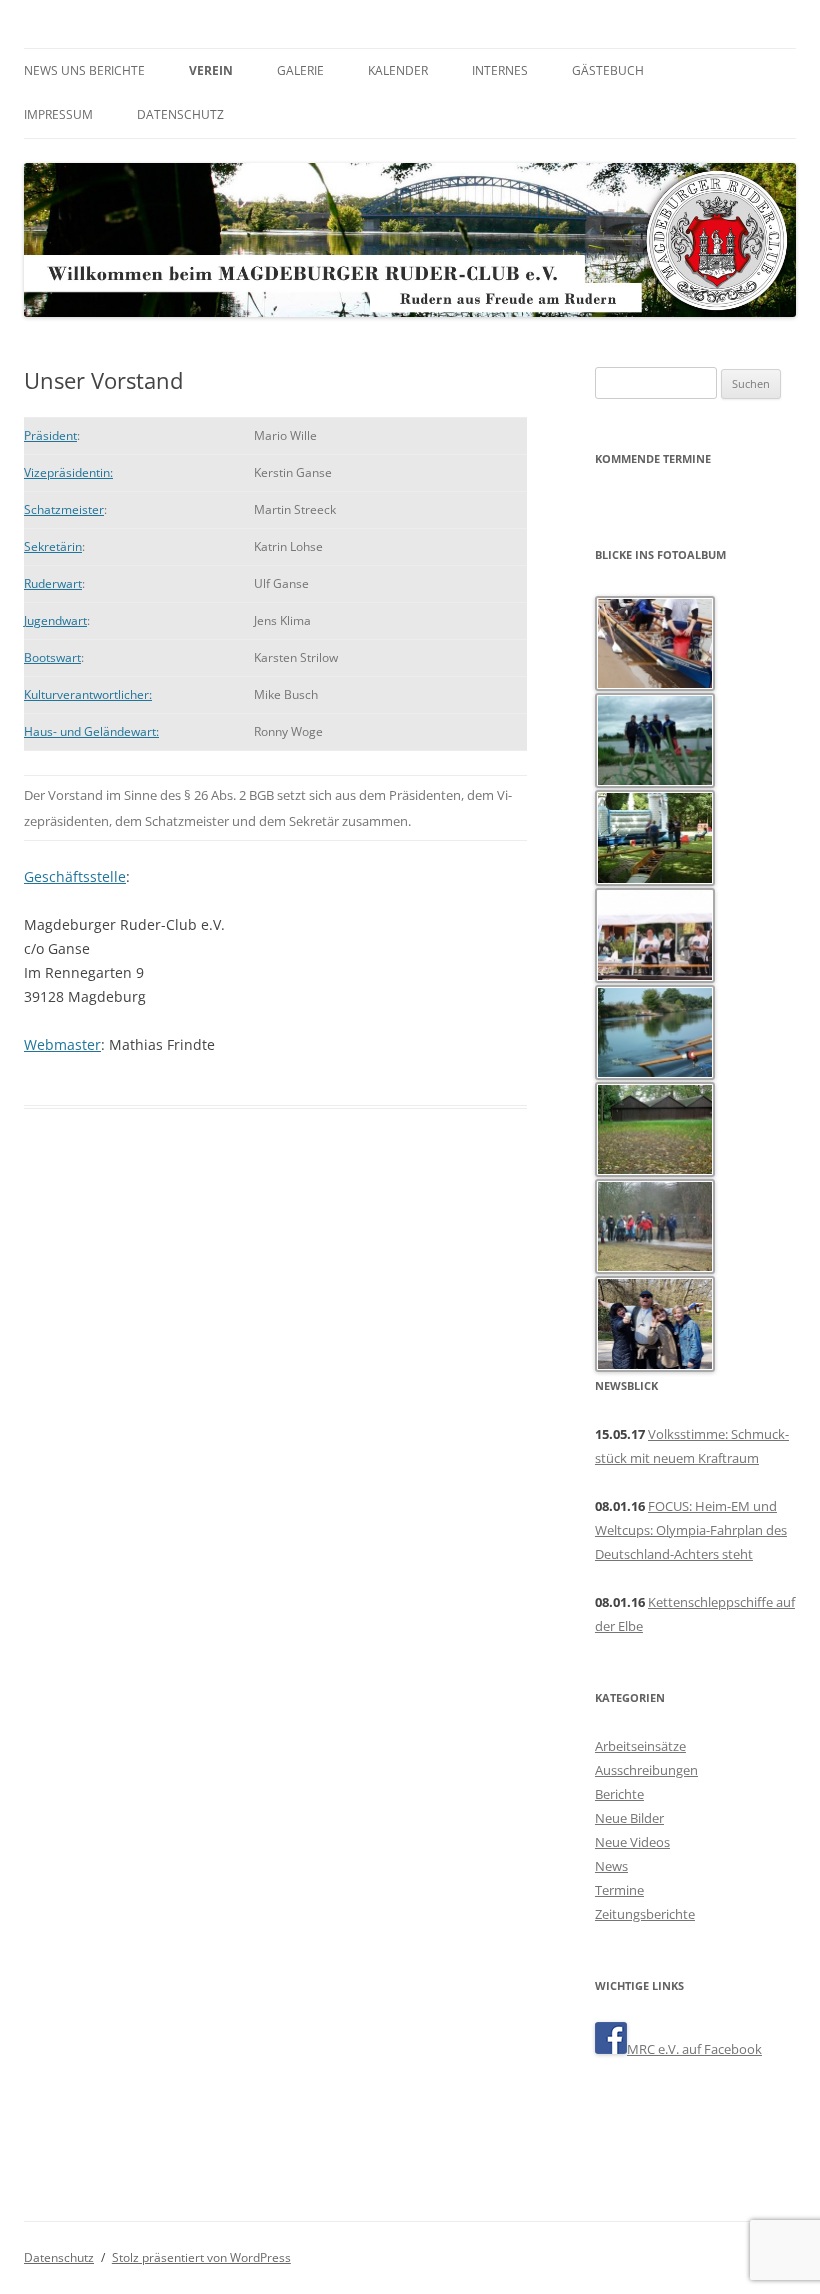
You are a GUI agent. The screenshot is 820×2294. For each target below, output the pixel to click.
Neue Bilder (629, 1818)
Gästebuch (608, 70)
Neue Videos (632, 1842)
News (611, 1866)
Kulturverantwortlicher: (88, 694)
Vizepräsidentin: (68, 472)
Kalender (398, 70)
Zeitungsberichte (645, 1914)
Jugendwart (55, 620)
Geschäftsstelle (75, 876)
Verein (211, 70)
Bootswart (52, 657)
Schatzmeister (64, 509)
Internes (500, 70)
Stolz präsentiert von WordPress (201, 2257)
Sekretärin (53, 546)
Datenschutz (180, 114)
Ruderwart (53, 583)
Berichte (619, 1794)
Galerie (300, 70)
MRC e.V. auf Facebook (694, 2049)
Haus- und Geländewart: (91, 731)
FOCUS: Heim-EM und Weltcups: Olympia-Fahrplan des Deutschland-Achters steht (691, 1530)
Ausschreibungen (646, 1770)
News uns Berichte (84, 70)
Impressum (58, 114)
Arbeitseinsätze (640, 1746)
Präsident (50, 435)
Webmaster (62, 1044)
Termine (619, 1890)
